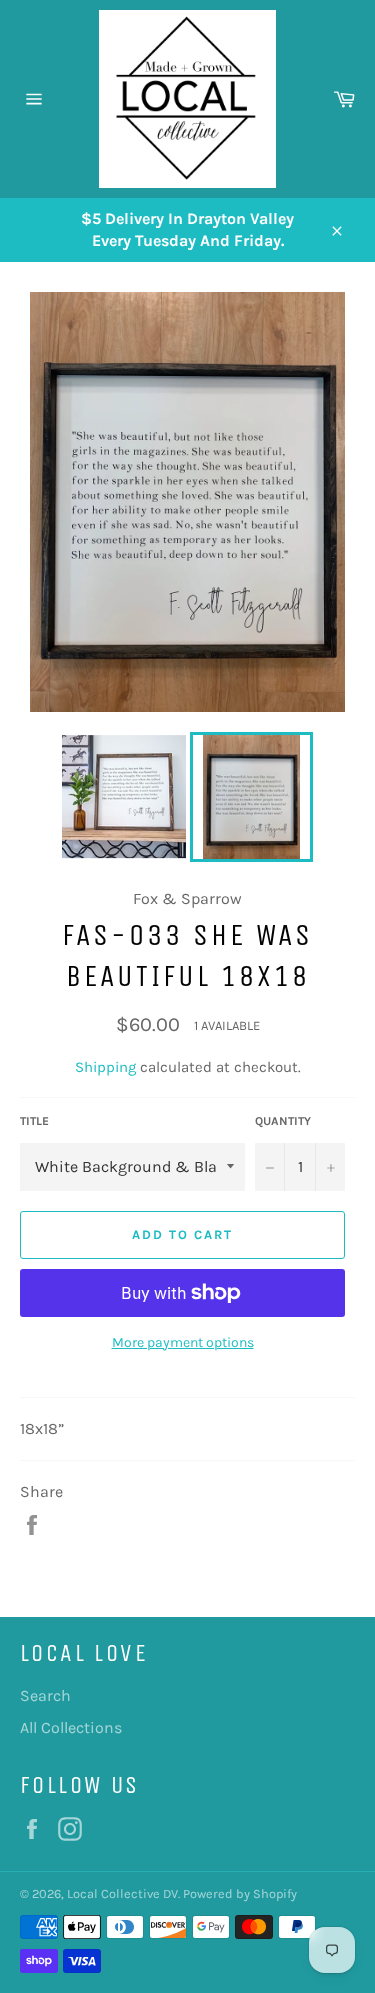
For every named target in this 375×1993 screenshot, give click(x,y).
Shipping (105, 1067)
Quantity (283, 1121)
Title (34, 1121)
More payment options (183, 1342)
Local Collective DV (122, 1893)
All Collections (71, 1727)
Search (45, 1695)
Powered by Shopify (240, 1893)
